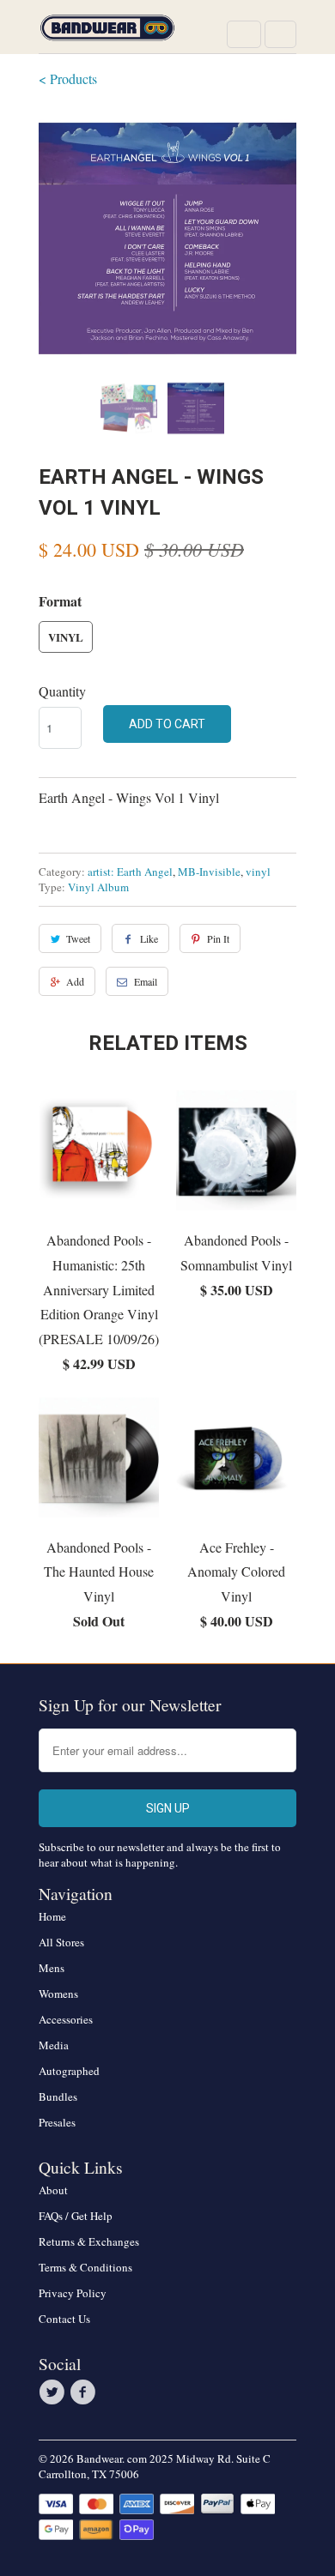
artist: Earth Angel (130, 872)
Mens (52, 1968)
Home (52, 1916)
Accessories (66, 2019)
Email (146, 981)
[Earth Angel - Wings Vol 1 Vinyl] (167, 238)
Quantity (62, 691)
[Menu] (244, 34)
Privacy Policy (73, 2293)
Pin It (218, 938)
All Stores (61, 1942)
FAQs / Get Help (76, 2216)
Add (75, 981)
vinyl (258, 872)
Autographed (69, 2071)
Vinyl (66, 637)
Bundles (58, 2096)
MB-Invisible (209, 872)
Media (54, 2045)
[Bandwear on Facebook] (85, 2392)
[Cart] (280, 34)
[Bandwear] (107, 33)
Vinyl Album (98, 887)
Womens (58, 1994)
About (53, 2190)
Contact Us (64, 2319)
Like (149, 938)
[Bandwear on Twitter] (54, 2392)
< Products (68, 78)
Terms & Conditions (85, 2267)
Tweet (78, 938)
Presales (57, 2122)
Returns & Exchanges (89, 2241)
